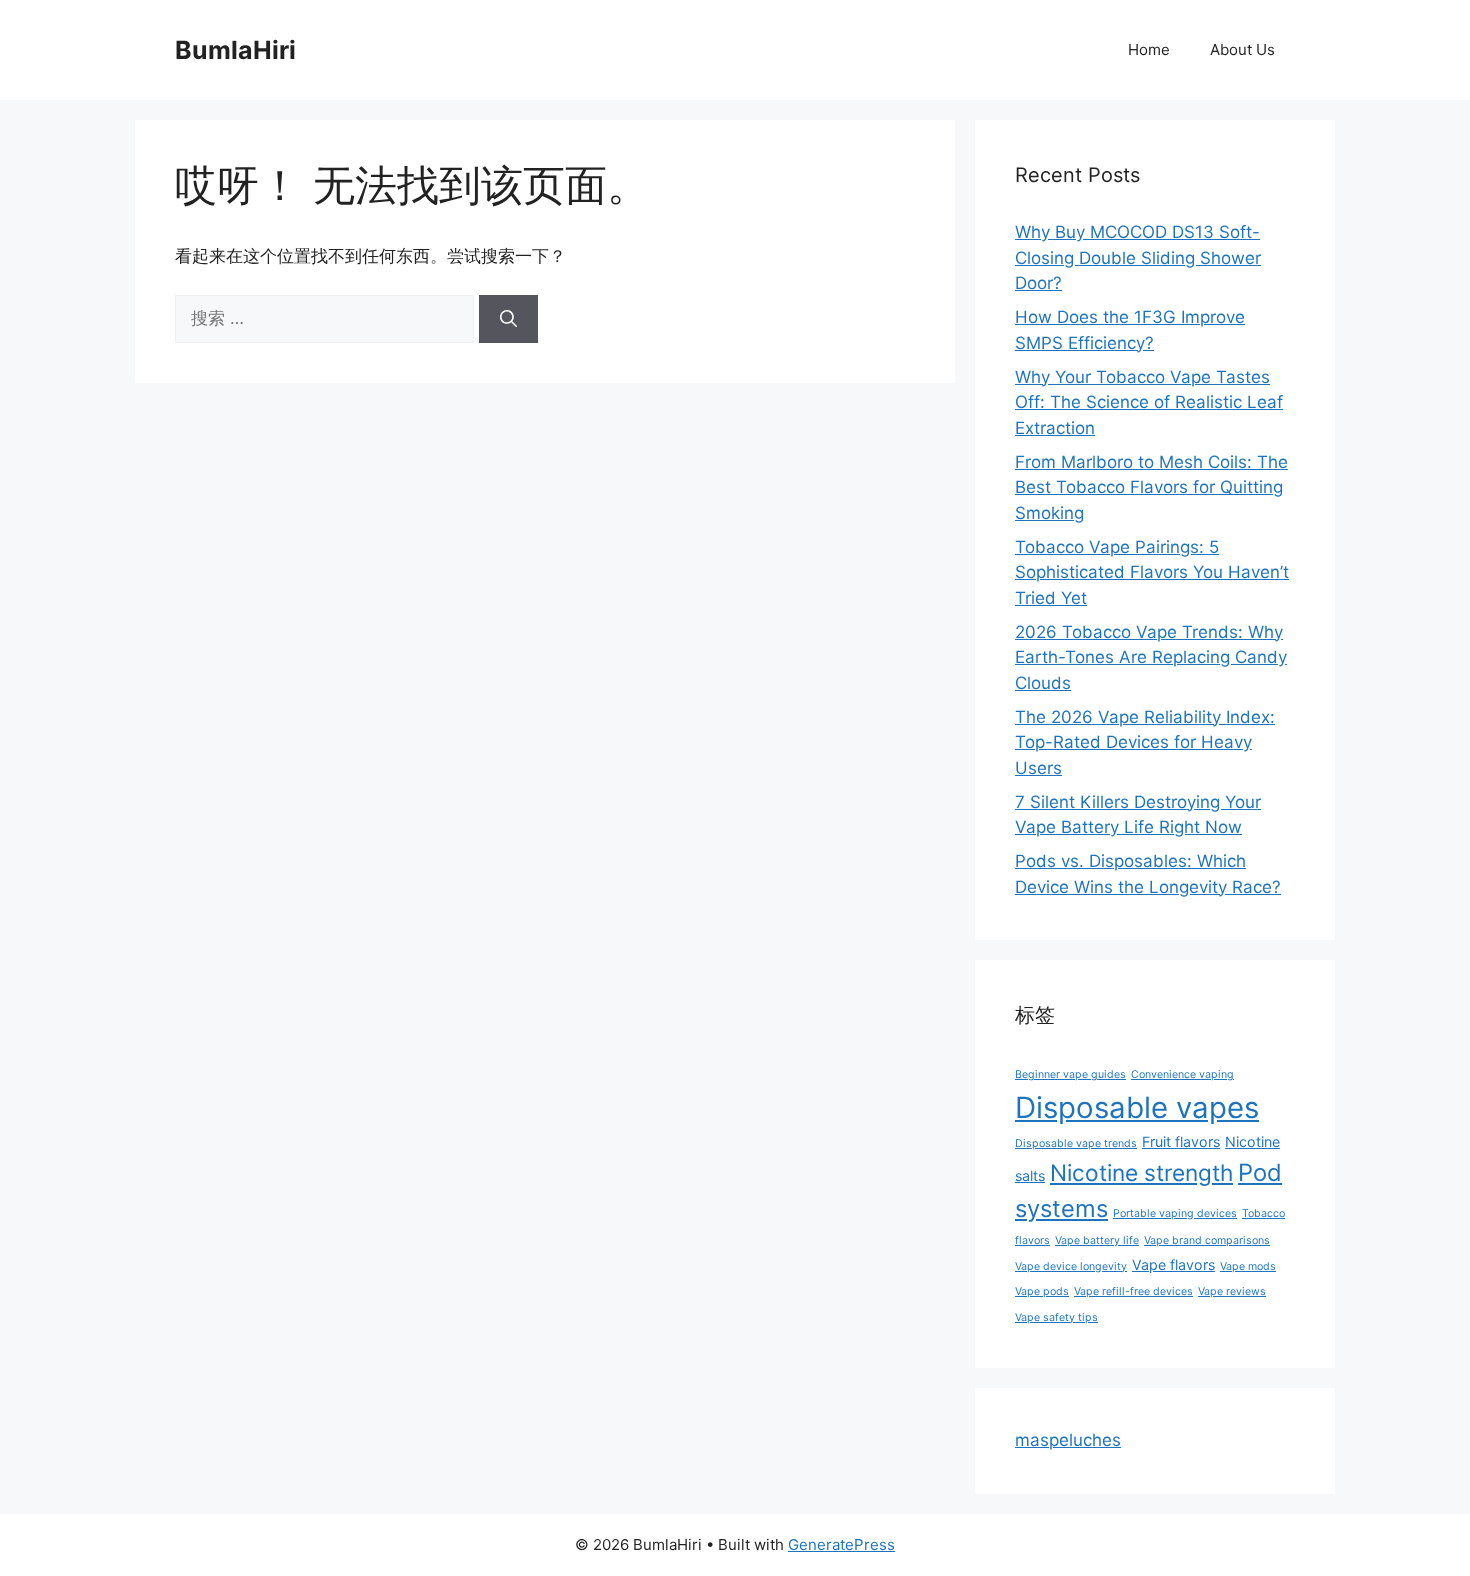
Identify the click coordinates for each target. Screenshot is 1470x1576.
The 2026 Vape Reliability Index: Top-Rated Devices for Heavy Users (1145, 742)
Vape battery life (1097, 1240)
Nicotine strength (1141, 1172)
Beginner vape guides (1070, 1074)
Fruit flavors (1181, 1141)
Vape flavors (1173, 1264)
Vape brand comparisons (1207, 1240)
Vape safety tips (1056, 1317)
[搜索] (508, 319)
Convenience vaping (1182, 1074)
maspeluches (1068, 1440)
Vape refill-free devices (1133, 1291)
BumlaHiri (235, 50)
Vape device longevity (1071, 1266)
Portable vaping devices (1175, 1213)
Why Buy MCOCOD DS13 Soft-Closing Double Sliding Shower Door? (1138, 257)
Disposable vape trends (1076, 1143)
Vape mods (1248, 1266)
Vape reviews (1232, 1291)
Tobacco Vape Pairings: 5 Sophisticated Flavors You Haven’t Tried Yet (1152, 572)
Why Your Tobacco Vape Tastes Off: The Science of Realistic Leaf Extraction (1149, 402)
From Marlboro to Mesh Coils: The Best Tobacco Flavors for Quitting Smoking (1151, 487)
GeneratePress (841, 1544)
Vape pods (1042, 1291)
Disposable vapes (1137, 1107)
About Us (1242, 49)
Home (1149, 49)
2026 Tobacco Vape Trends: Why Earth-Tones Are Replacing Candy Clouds (1151, 657)
